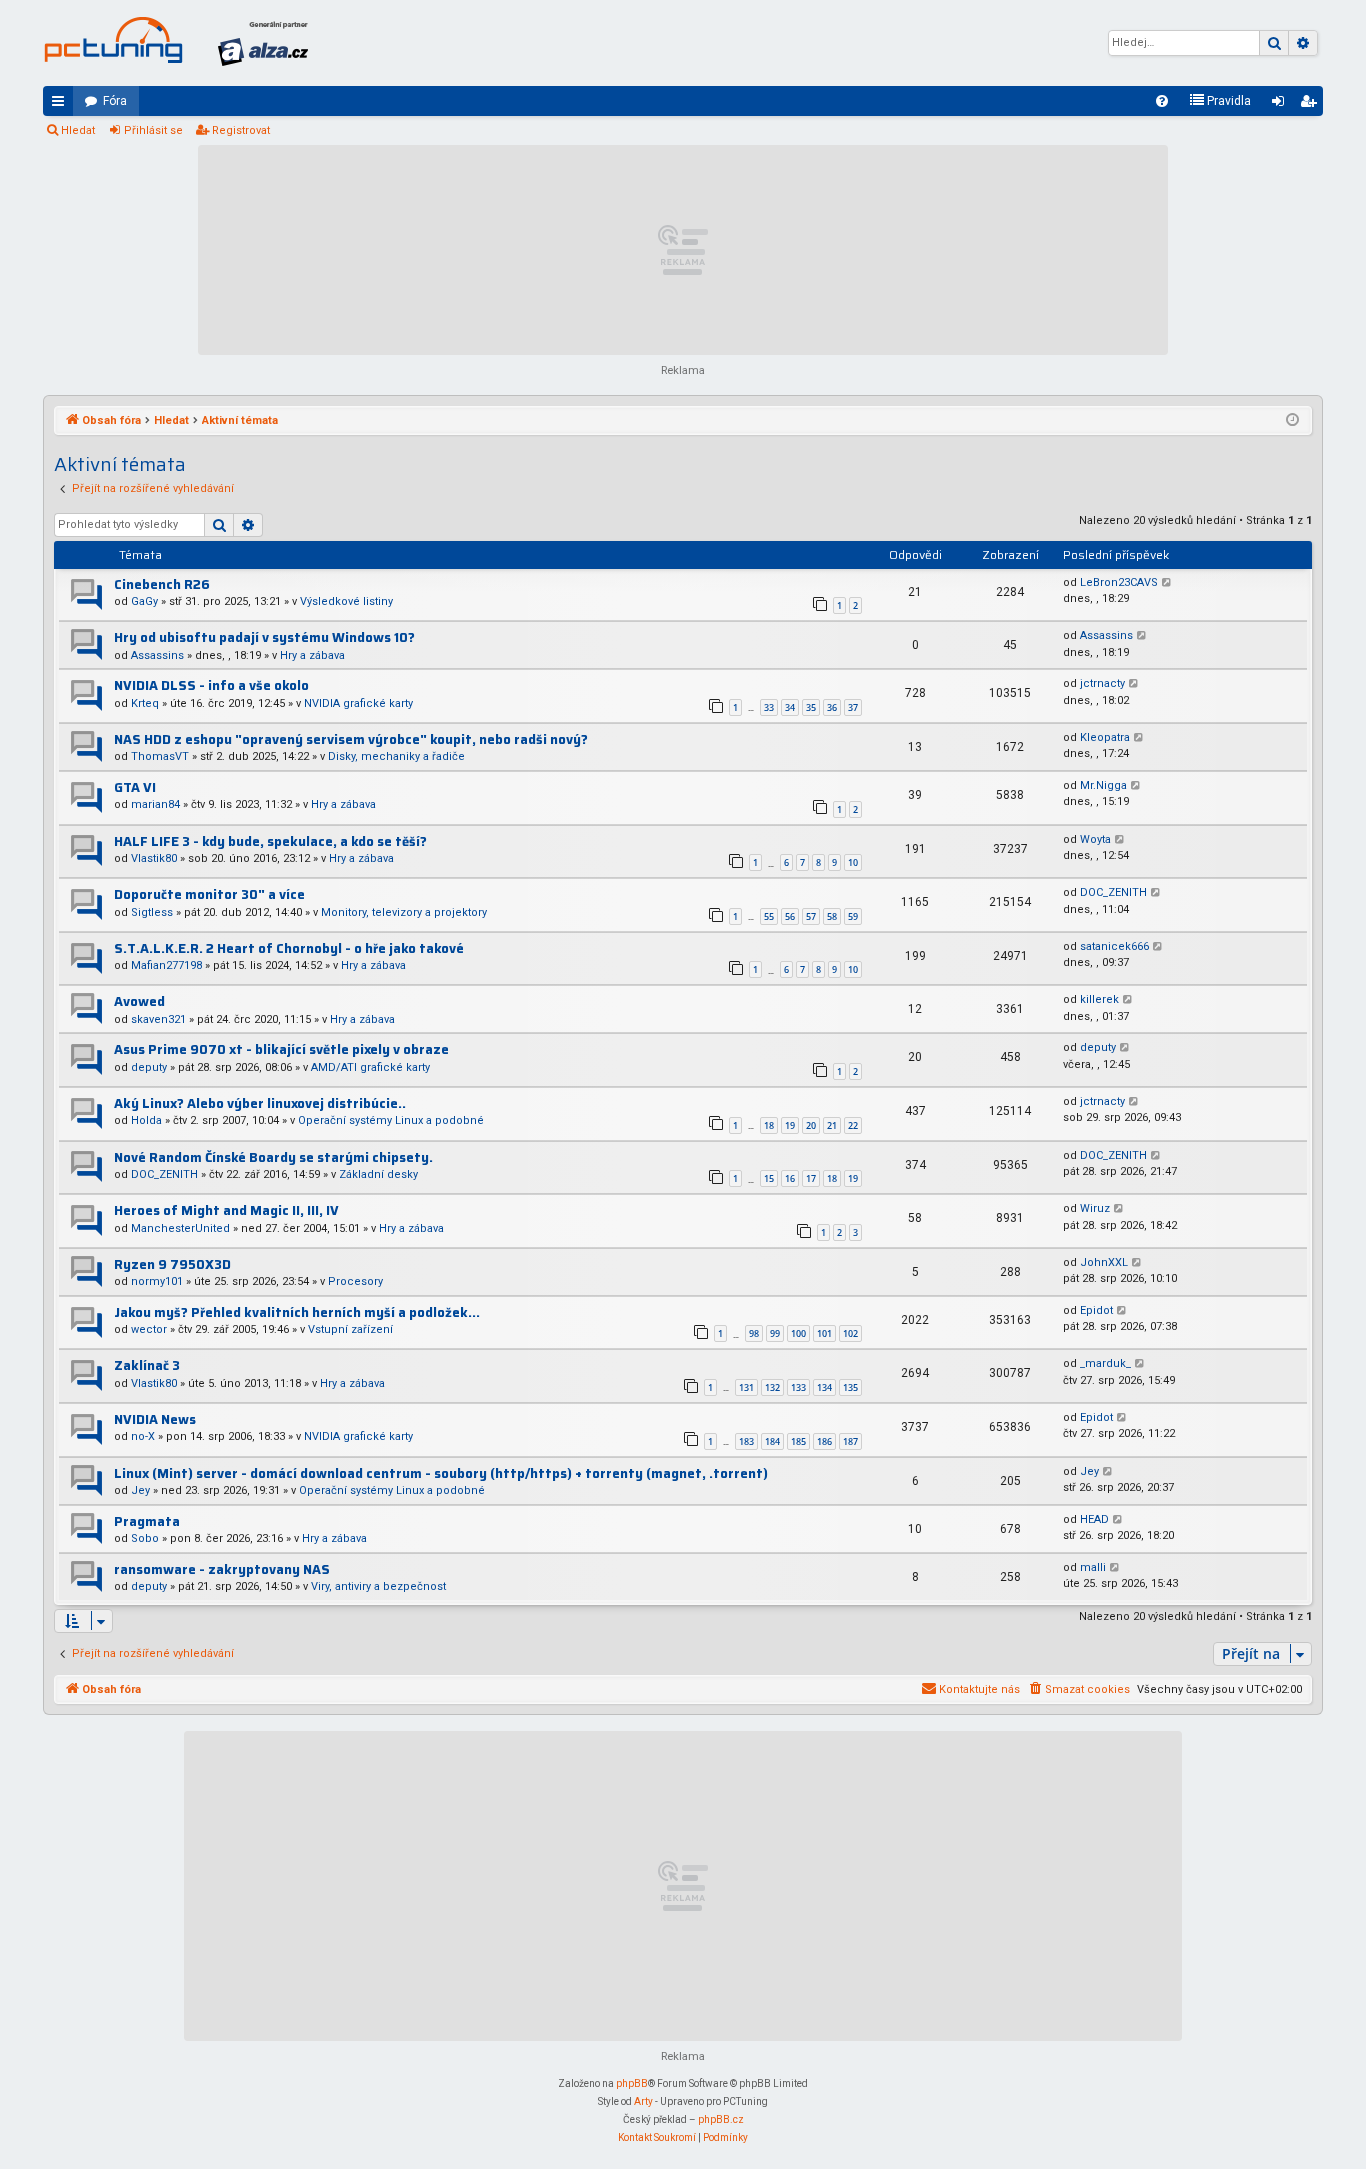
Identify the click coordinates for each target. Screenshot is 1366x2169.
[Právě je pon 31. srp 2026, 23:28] (1292, 421)
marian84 (155, 804)
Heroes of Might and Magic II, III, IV (226, 1210)
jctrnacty (1102, 683)
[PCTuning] (113, 40)
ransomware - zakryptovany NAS (222, 1569)
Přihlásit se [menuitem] (1282, 105)
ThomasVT (160, 756)
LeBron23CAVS (1119, 582)
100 (798, 1333)
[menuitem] (1162, 101)
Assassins (157, 655)
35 (811, 707)
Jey (140, 1490)
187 (850, 1441)
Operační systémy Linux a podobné (391, 1120)
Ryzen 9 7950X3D (172, 1264)
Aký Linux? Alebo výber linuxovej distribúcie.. (260, 1103)
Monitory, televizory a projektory (404, 912)
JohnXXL (1104, 1262)
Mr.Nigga (1103, 785)
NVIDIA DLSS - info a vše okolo (211, 685)
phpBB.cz (721, 2119)
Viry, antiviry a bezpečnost (378, 1586)
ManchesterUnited (180, 1228)
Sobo (145, 1538)
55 (769, 916)
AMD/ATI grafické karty (370, 1067)
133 (798, 1387)
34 (790, 707)
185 (798, 1441)
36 (832, 707)
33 (769, 707)
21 (832, 1125)
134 (824, 1387)
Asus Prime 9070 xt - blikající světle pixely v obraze (281, 1049)
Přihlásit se (153, 130)
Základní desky (378, 1174)
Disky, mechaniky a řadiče (396, 756)
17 (811, 1178)
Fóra (115, 101)
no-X (143, 1436)
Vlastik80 (154, 858)
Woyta (1095, 839)
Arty (643, 2101)
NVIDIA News (155, 1419)
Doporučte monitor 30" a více (209, 894)
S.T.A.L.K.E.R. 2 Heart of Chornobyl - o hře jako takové (289, 948)
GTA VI (135, 787)
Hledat (78, 130)
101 (824, 1333)
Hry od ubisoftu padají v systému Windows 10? (264, 637)
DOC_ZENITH (1113, 892)
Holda (146, 1120)
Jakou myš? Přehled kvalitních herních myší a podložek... (297, 1312)
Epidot (1096, 1310)
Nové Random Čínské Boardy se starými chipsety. (273, 1157)
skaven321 (158, 1019)
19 (790, 1125)
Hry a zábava (312, 655)
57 (811, 916)
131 (746, 1387)
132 (772, 1387)
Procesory (355, 1281)
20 (811, 1125)
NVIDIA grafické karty (358, 703)
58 (832, 916)
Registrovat (241, 130)
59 (853, 916)
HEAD (1094, 1519)
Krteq (145, 703)
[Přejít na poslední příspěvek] (1167, 583)
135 (850, 1387)
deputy (149, 1067)
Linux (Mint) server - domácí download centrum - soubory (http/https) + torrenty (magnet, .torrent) (441, 1473)
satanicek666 (1114, 946)
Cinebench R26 (162, 584)
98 (754, 1333)
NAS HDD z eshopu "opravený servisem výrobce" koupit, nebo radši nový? (351, 739)
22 (853, 1125)
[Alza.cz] (263, 43)
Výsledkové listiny (346, 601)
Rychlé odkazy (62, 105)
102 (850, 1333)
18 (769, 1125)
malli (1093, 1567)
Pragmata (147, 1521)
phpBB (632, 2083)
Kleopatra (1105, 737)
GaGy (144, 601)
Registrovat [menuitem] (1312, 105)
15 (769, 1178)
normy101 (157, 1281)
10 (853, 862)
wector (149, 1329)
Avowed (139, 1001)
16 (790, 1178)
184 (772, 1441)
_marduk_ (1105, 1363)
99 (775, 1333)
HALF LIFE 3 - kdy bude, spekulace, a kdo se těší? (270, 841)
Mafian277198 (166, 965)
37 (853, 707)
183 (746, 1441)
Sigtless (152, 912)
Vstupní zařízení (350, 1329)
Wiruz (1095, 1208)
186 (824, 1441)
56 (790, 916)
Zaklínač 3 (147, 1365)
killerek (1099, 999)
